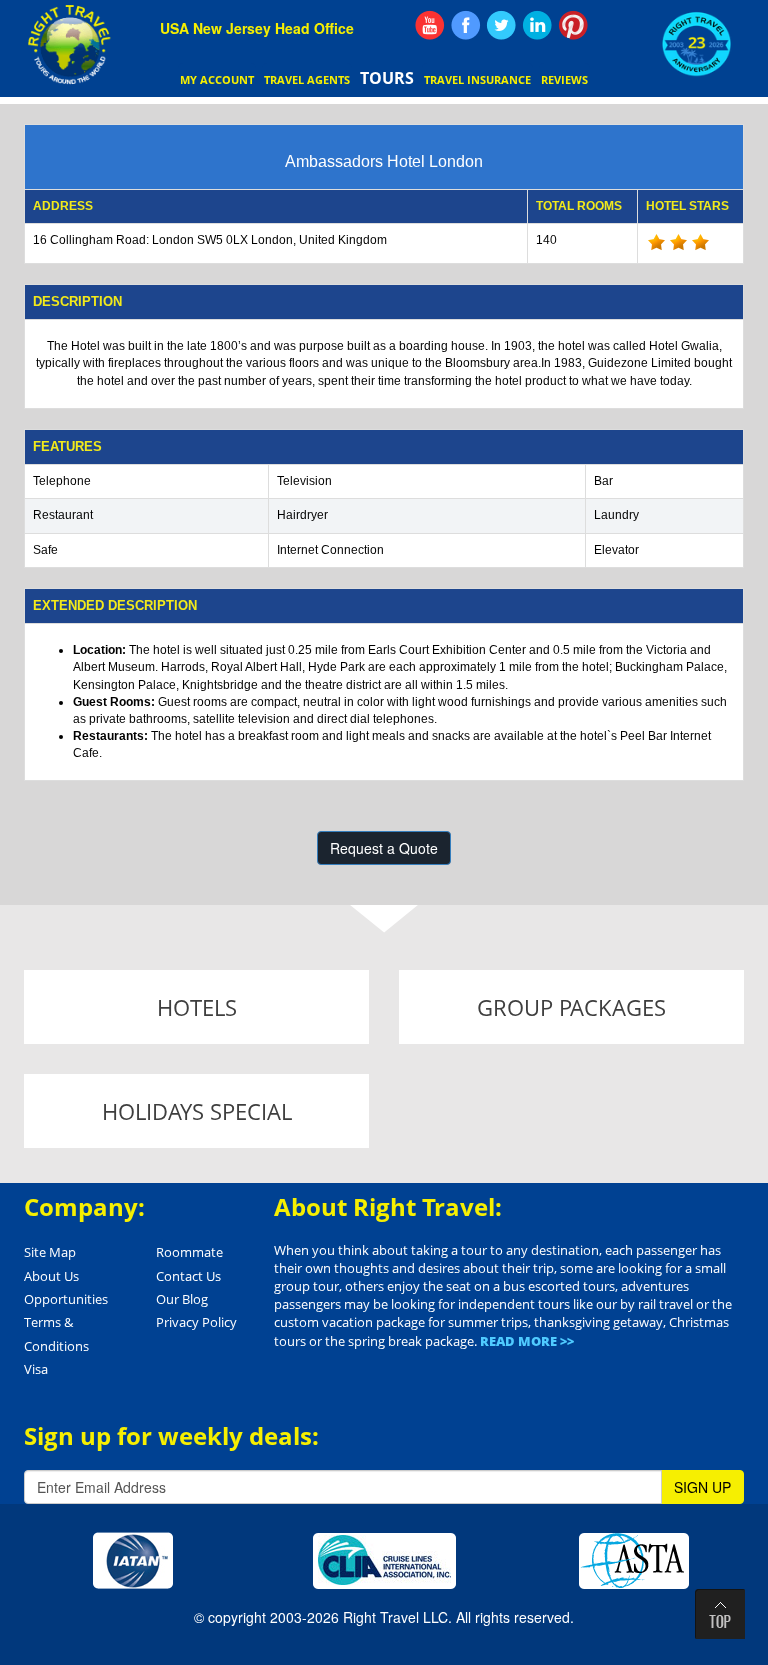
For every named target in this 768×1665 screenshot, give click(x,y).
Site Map (50, 1252)
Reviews (564, 79)
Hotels (197, 1007)
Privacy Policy (196, 1322)
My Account (217, 79)
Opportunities (66, 1299)
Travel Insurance (477, 79)
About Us (51, 1276)
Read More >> (527, 1341)
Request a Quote (384, 848)
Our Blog (182, 1299)
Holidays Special (197, 1111)
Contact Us (188, 1276)
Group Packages (571, 1007)
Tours (387, 78)
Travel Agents (307, 79)
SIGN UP (702, 1487)
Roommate (189, 1252)
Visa (36, 1369)
